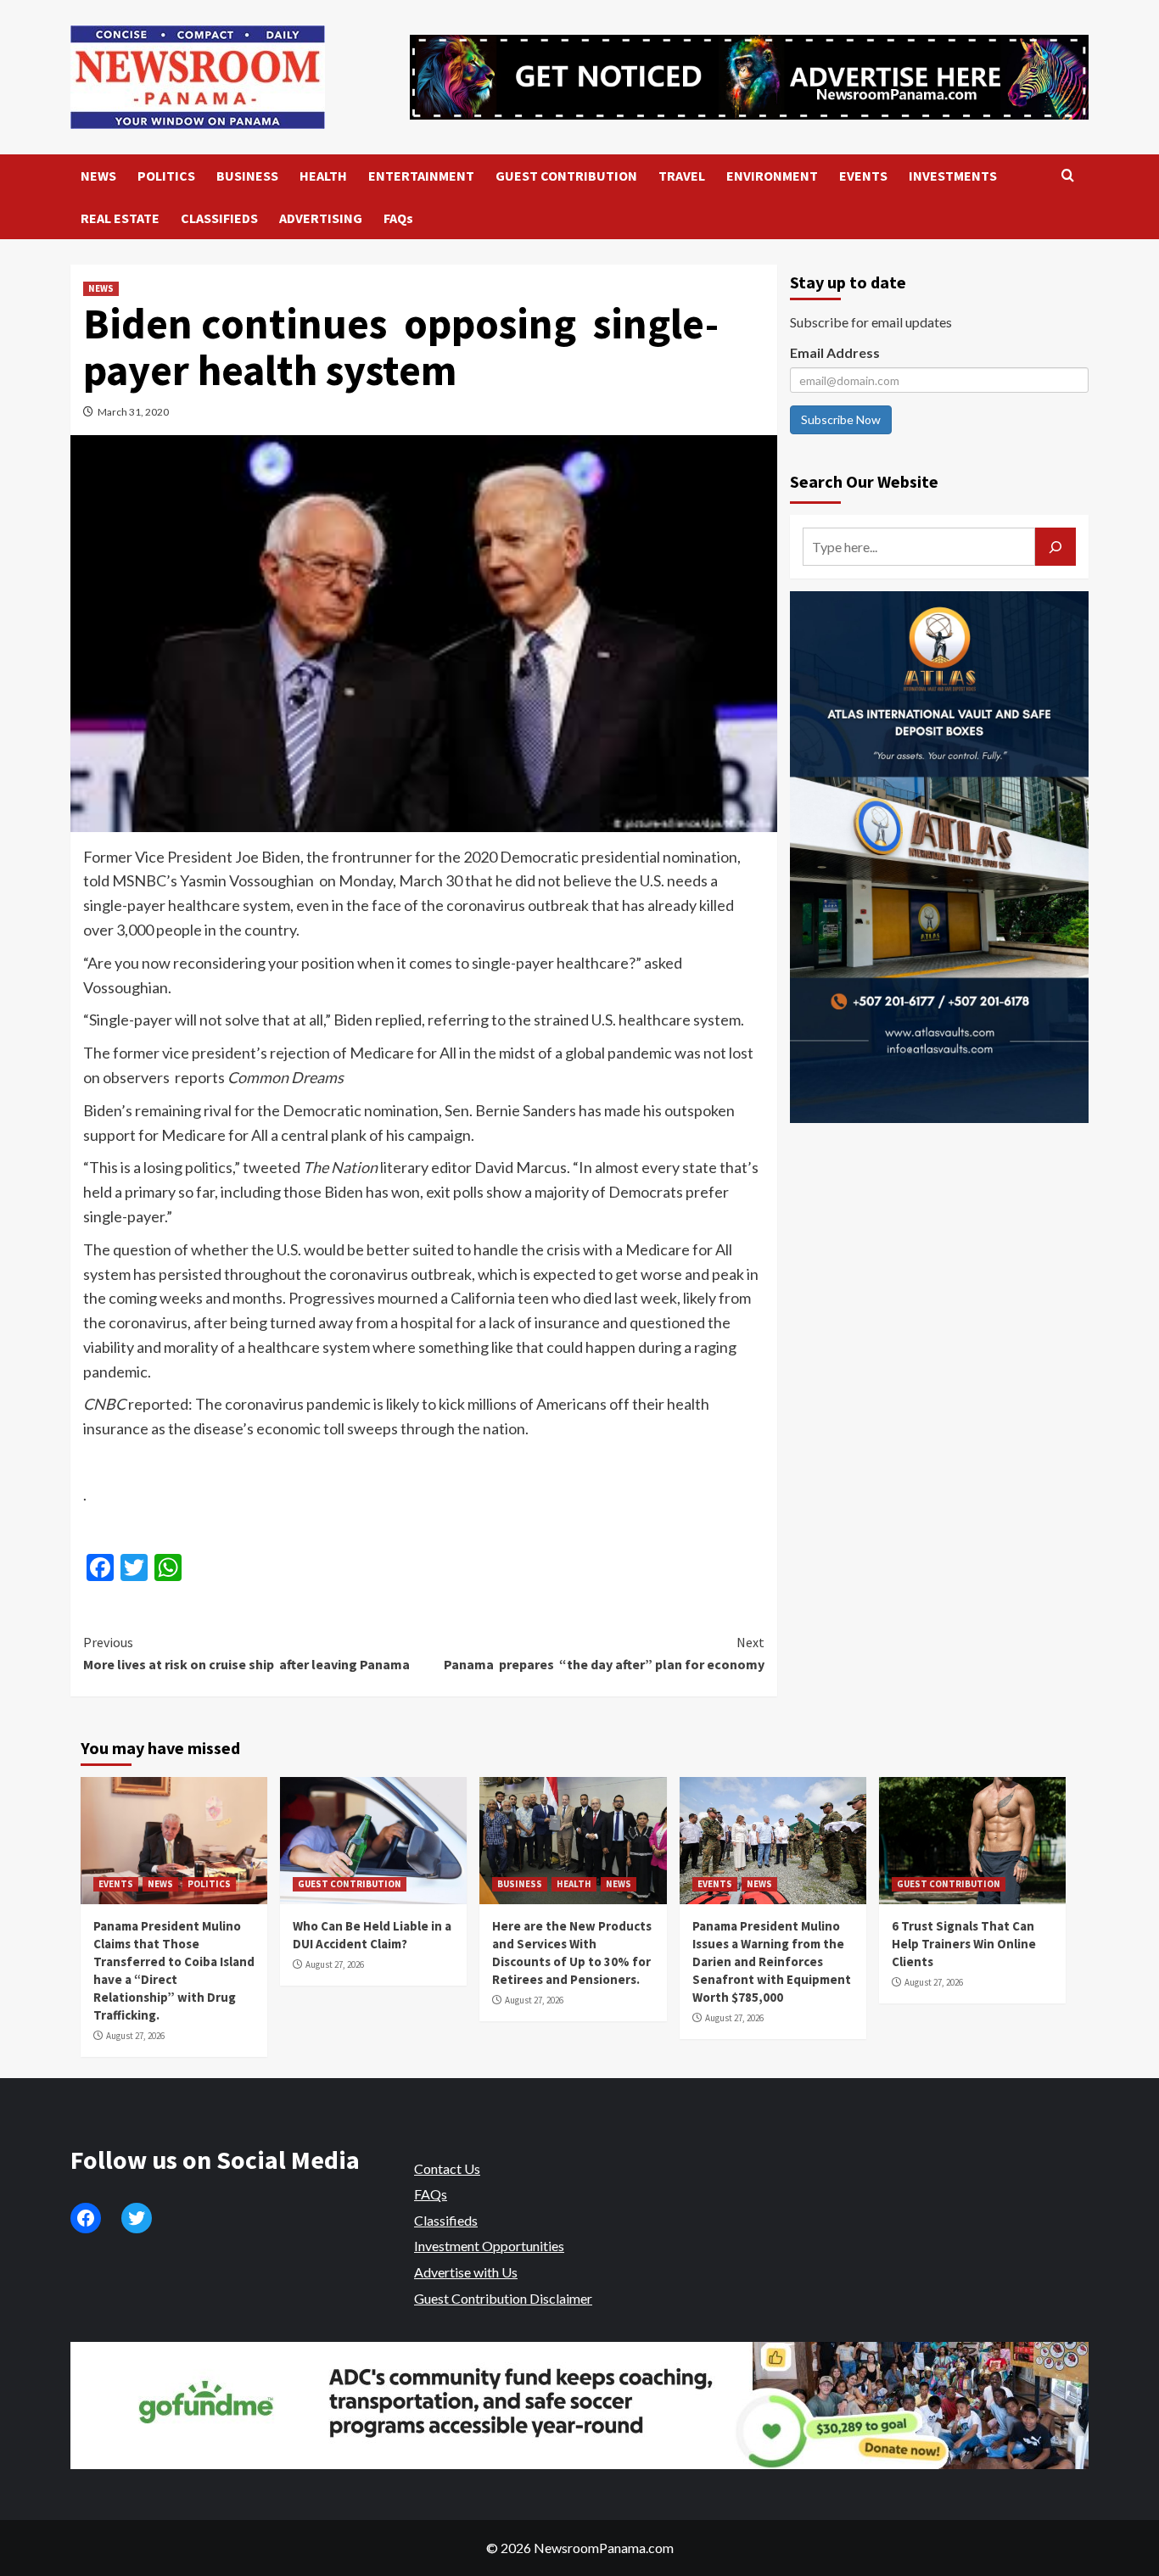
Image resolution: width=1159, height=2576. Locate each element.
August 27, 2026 (135, 2036)
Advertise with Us (466, 2272)
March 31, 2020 (133, 412)
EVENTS (863, 176)
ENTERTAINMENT (421, 176)
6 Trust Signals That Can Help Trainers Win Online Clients (964, 1944)
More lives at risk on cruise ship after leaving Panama (246, 1653)
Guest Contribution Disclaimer (503, 2298)
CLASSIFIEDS (219, 218)
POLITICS (166, 176)
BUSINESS (247, 176)
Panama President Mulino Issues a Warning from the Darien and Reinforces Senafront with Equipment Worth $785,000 (772, 1961)
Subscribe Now (841, 419)
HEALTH (323, 176)
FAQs (398, 218)
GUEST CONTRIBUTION (566, 176)
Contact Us (447, 2168)
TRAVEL (682, 176)
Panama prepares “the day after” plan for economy (604, 1653)
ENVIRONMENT (772, 176)
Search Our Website (864, 481)
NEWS (98, 176)
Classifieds (446, 2220)
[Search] (1068, 176)
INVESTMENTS (953, 176)
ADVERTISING (321, 218)
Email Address (835, 352)
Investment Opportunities (489, 2246)
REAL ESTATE (120, 218)
